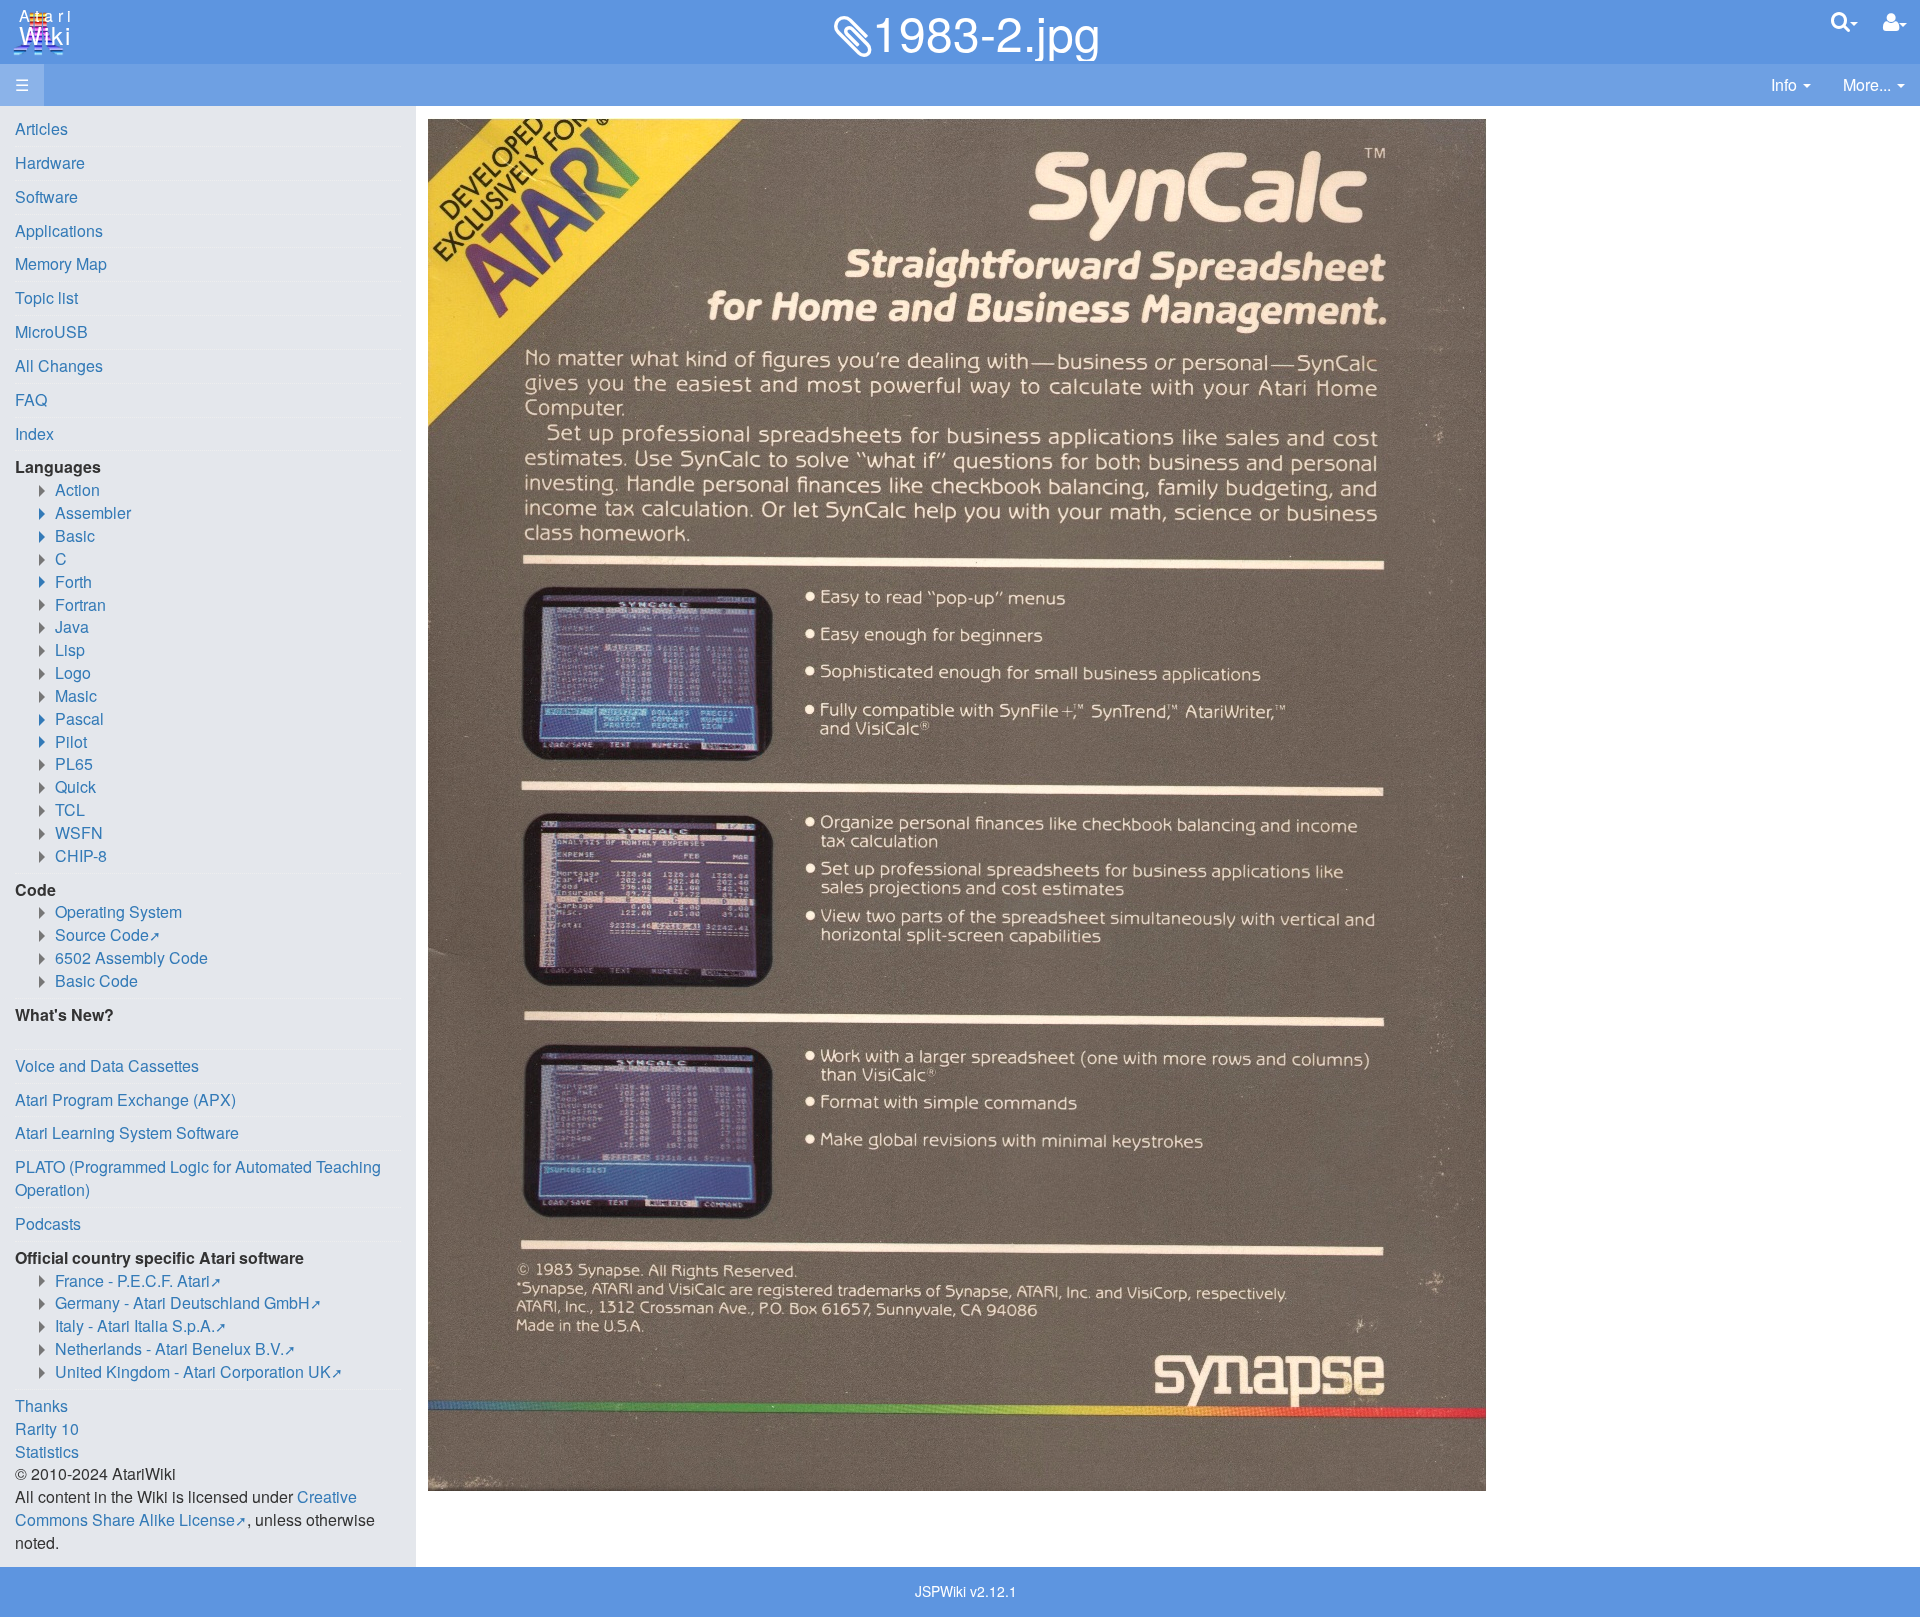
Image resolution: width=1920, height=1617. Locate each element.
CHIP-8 (81, 855)
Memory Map (61, 263)
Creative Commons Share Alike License (186, 1508)
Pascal (79, 718)
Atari (42, 28)
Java (72, 626)
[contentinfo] (1791, 85)
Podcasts (48, 1223)
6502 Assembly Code (131, 957)
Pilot (71, 741)
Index (34, 433)
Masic (76, 695)
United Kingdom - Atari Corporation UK (193, 1371)
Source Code (102, 934)
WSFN (79, 832)
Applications (59, 230)
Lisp (70, 649)
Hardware (50, 162)
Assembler (93, 512)
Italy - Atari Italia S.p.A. (135, 1325)
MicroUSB (51, 331)
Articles (41, 128)
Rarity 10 (47, 1428)
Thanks (41, 1405)
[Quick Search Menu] (1844, 21)
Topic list (46, 297)
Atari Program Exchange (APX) (125, 1099)
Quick (75, 786)
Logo (73, 672)
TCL (70, 809)
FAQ (31, 399)
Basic (75, 535)
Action (77, 489)
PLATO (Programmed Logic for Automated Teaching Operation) (198, 1178)
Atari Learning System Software (127, 1132)
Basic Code (96, 980)
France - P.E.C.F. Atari (132, 1280)
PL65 (74, 763)
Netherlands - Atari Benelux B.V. (169, 1348)
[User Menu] (1895, 22)
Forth (73, 581)
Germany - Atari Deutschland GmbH (182, 1302)
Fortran (80, 604)
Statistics (47, 1451)
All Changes (59, 365)
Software (46, 196)
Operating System (118, 911)
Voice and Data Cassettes (107, 1065)
